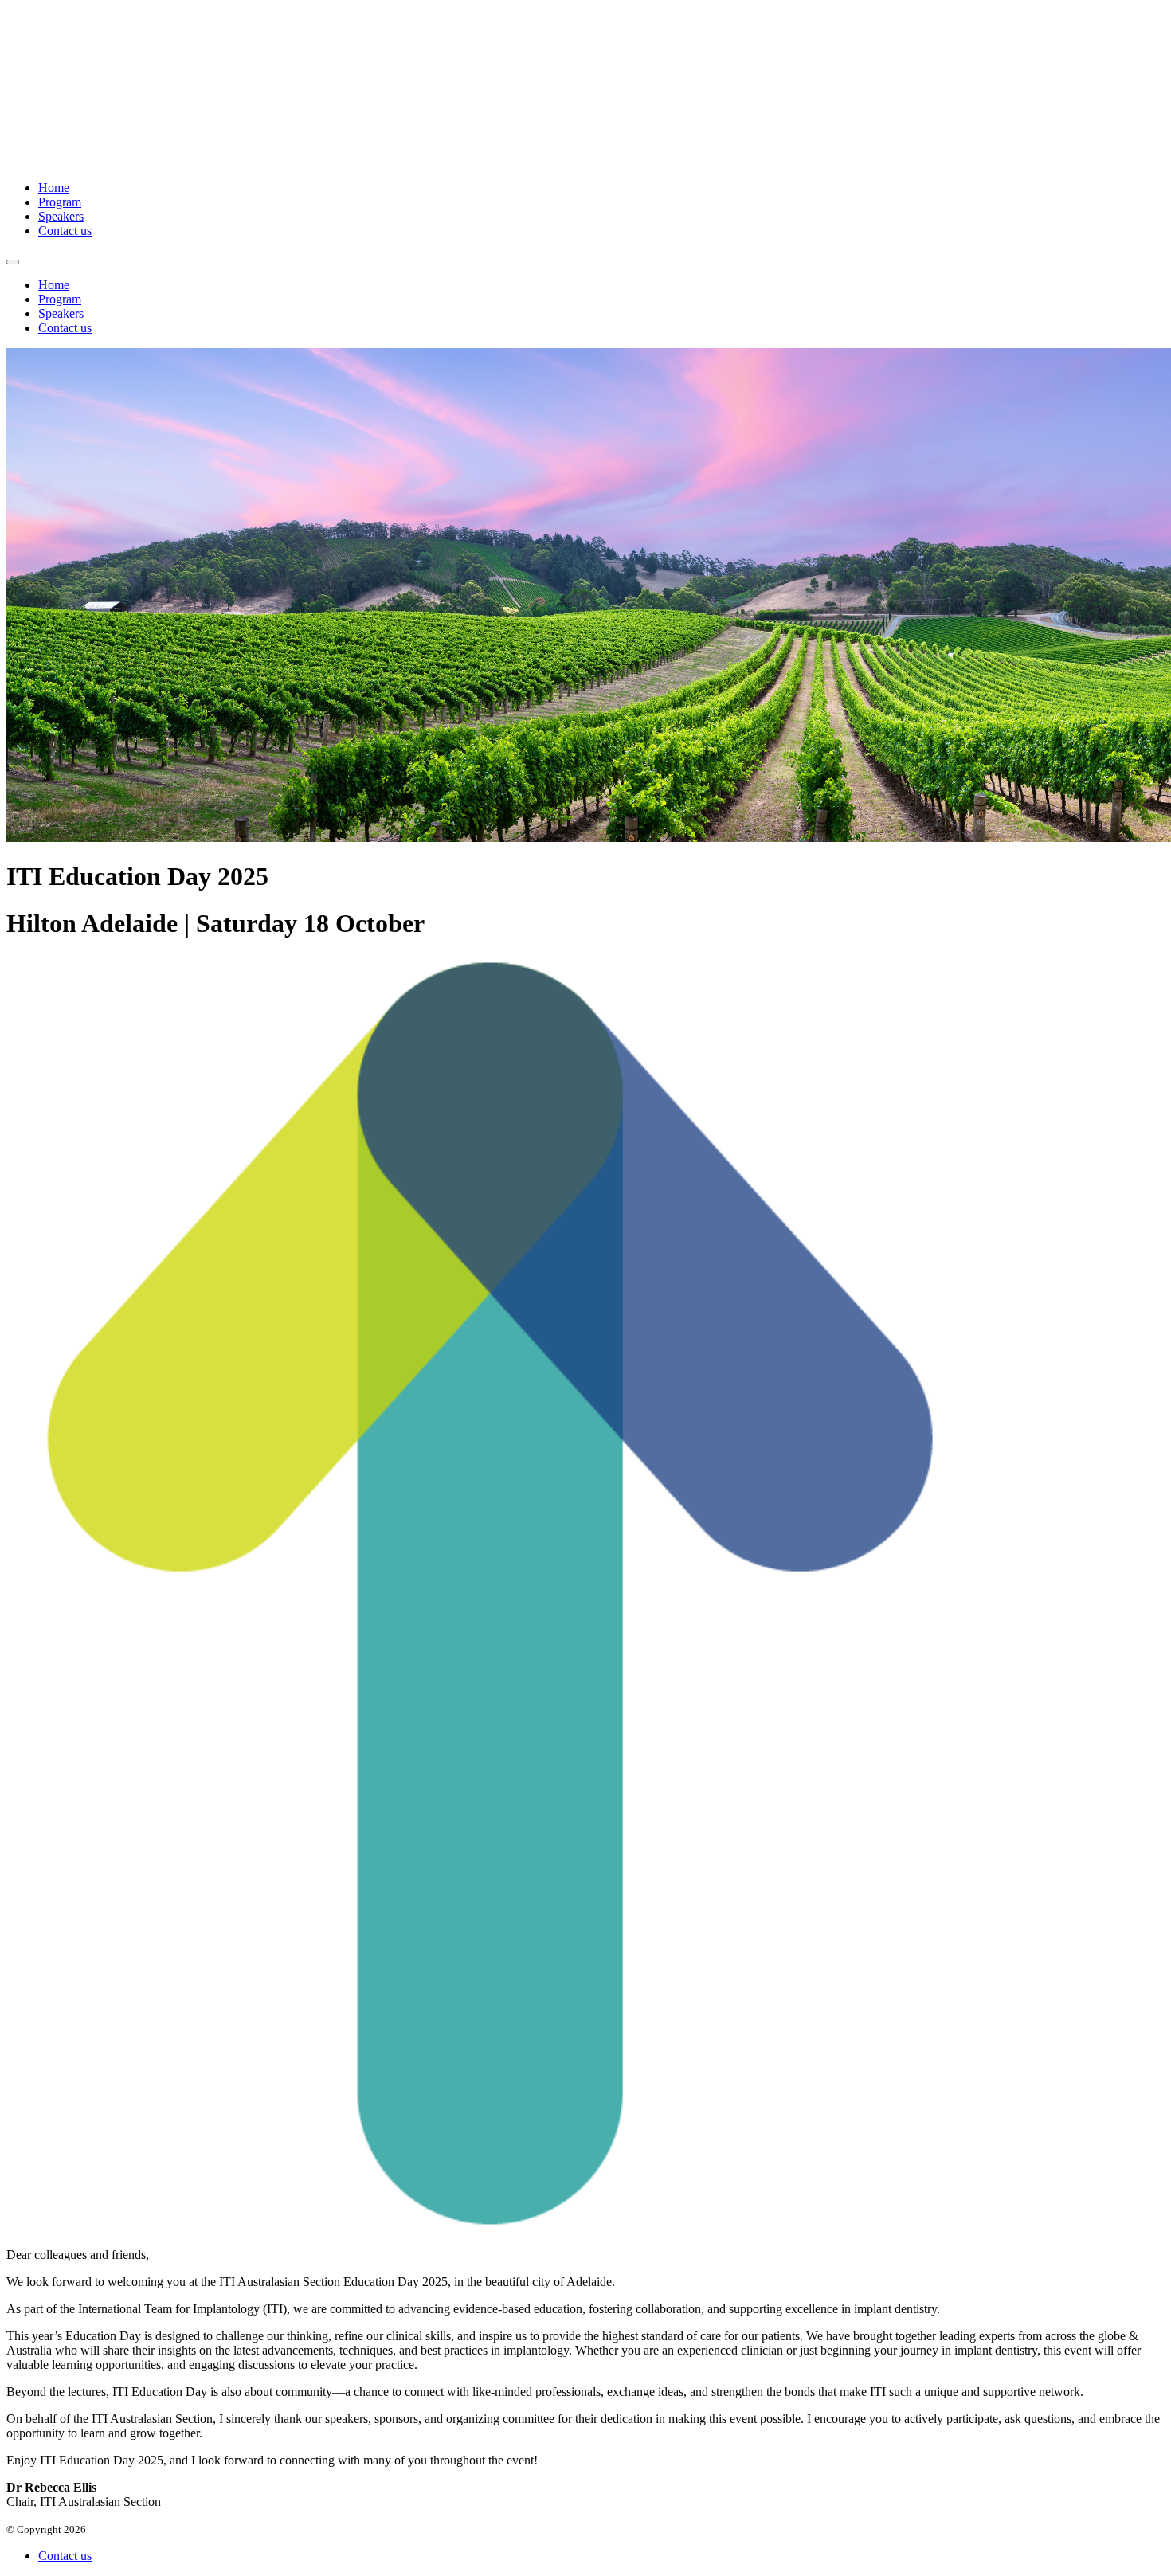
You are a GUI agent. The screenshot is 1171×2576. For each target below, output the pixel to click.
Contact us (65, 231)
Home (54, 188)
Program (60, 202)
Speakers (61, 216)
